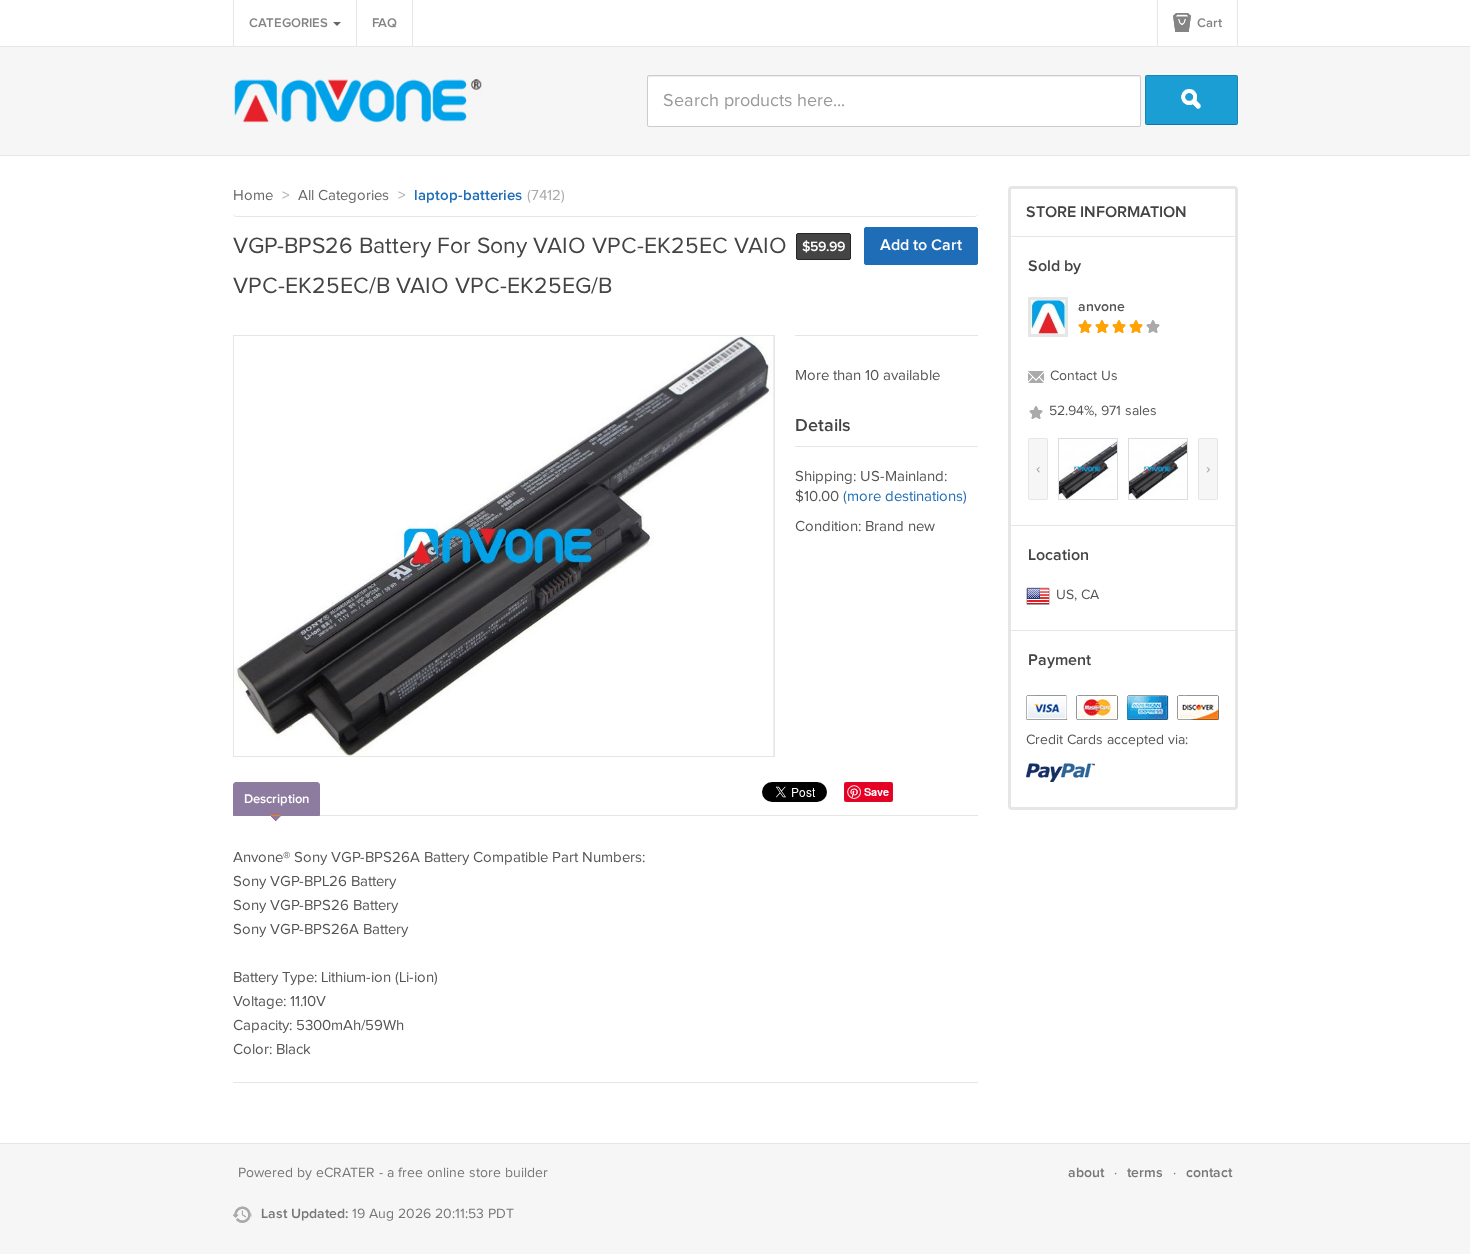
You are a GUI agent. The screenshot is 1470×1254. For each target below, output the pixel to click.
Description (276, 799)
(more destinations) (905, 496)
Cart (1208, 23)
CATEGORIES (290, 23)
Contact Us (1082, 376)
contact (1209, 1172)
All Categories (343, 195)
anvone (1101, 306)
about (1086, 1172)
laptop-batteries (468, 196)
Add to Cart (921, 245)
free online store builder (473, 1173)
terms (1145, 1172)
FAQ (384, 23)
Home (253, 195)
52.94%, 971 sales (1101, 411)
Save (876, 791)
